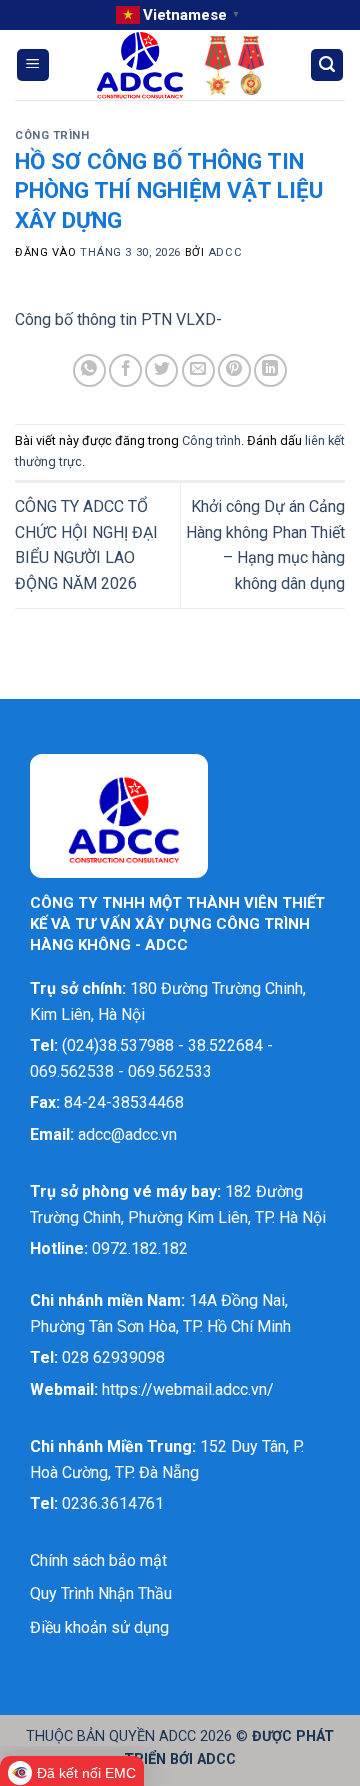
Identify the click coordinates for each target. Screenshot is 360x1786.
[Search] (327, 65)
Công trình (52, 135)
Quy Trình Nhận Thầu (101, 1593)
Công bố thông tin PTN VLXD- (118, 319)
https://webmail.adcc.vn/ (188, 1389)
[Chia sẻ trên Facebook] (125, 370)
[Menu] (33, 65)
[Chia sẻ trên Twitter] (161, 370)
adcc (225, 252)
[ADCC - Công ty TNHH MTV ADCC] (180, 65)
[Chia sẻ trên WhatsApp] (89, 370)
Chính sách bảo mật (98, 1560)
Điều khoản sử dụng (99, 1627)
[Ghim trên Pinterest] (234, 370)
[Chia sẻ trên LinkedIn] (270, 370)
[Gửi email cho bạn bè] (198, 370)
